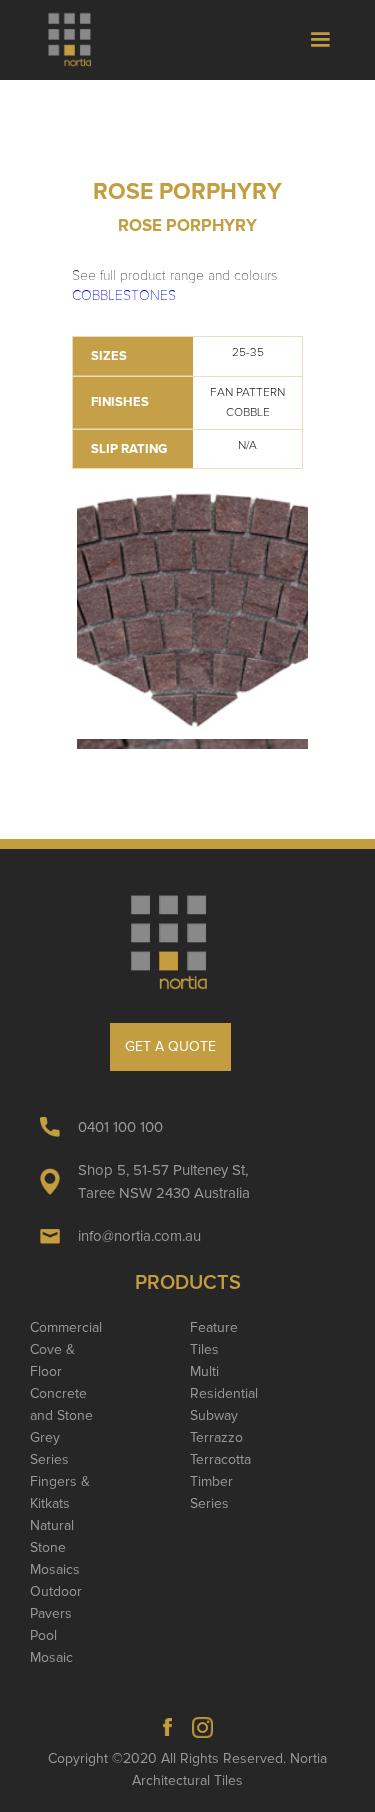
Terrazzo (216, 1437)
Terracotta (220, 1459)
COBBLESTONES (124, 295)
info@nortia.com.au (139, 1236)
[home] (78, 40)
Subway (214, 1415)
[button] (320, 40)
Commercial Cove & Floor (66, 1349)
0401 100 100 (120, 1127)
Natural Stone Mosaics (55, 1547)
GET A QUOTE (170, 1046)
